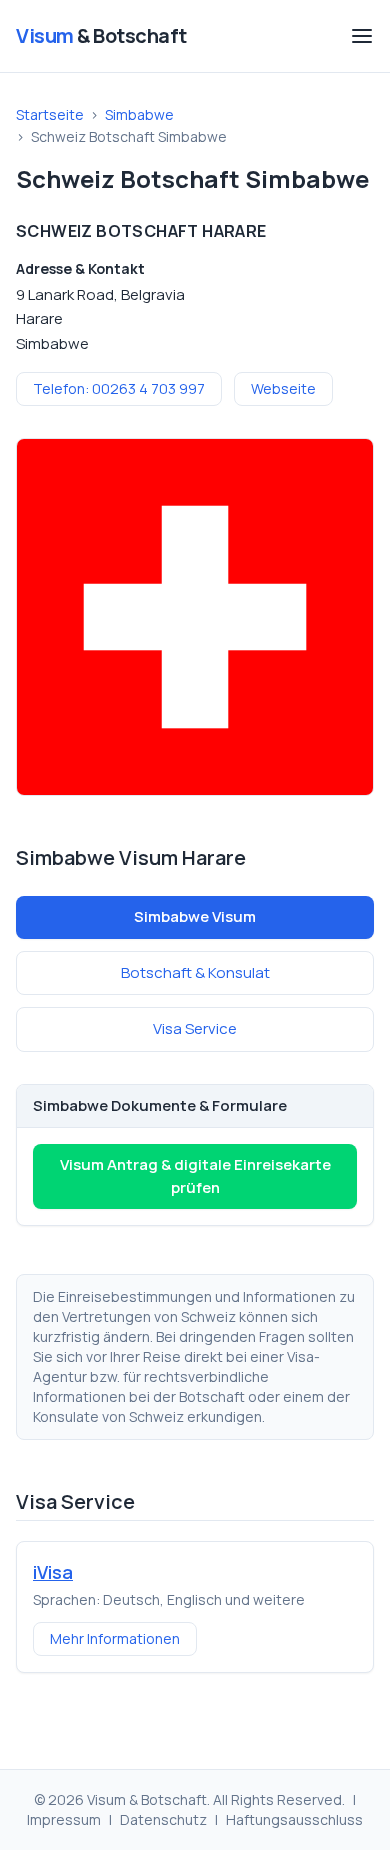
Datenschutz (163, 1819)
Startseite (50, 114)
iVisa (53, 1572)
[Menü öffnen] (362, 36)
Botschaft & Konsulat (195, 972)
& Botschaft (101, 35)
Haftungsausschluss (294, 1819)
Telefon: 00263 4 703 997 (119, 388)
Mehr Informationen (115, 1638)
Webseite (283, 388)
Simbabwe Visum (195, 916)
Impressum (64, 1819)
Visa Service (195, 1028)
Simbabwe (139, 114)
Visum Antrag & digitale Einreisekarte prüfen (195, 1176)
